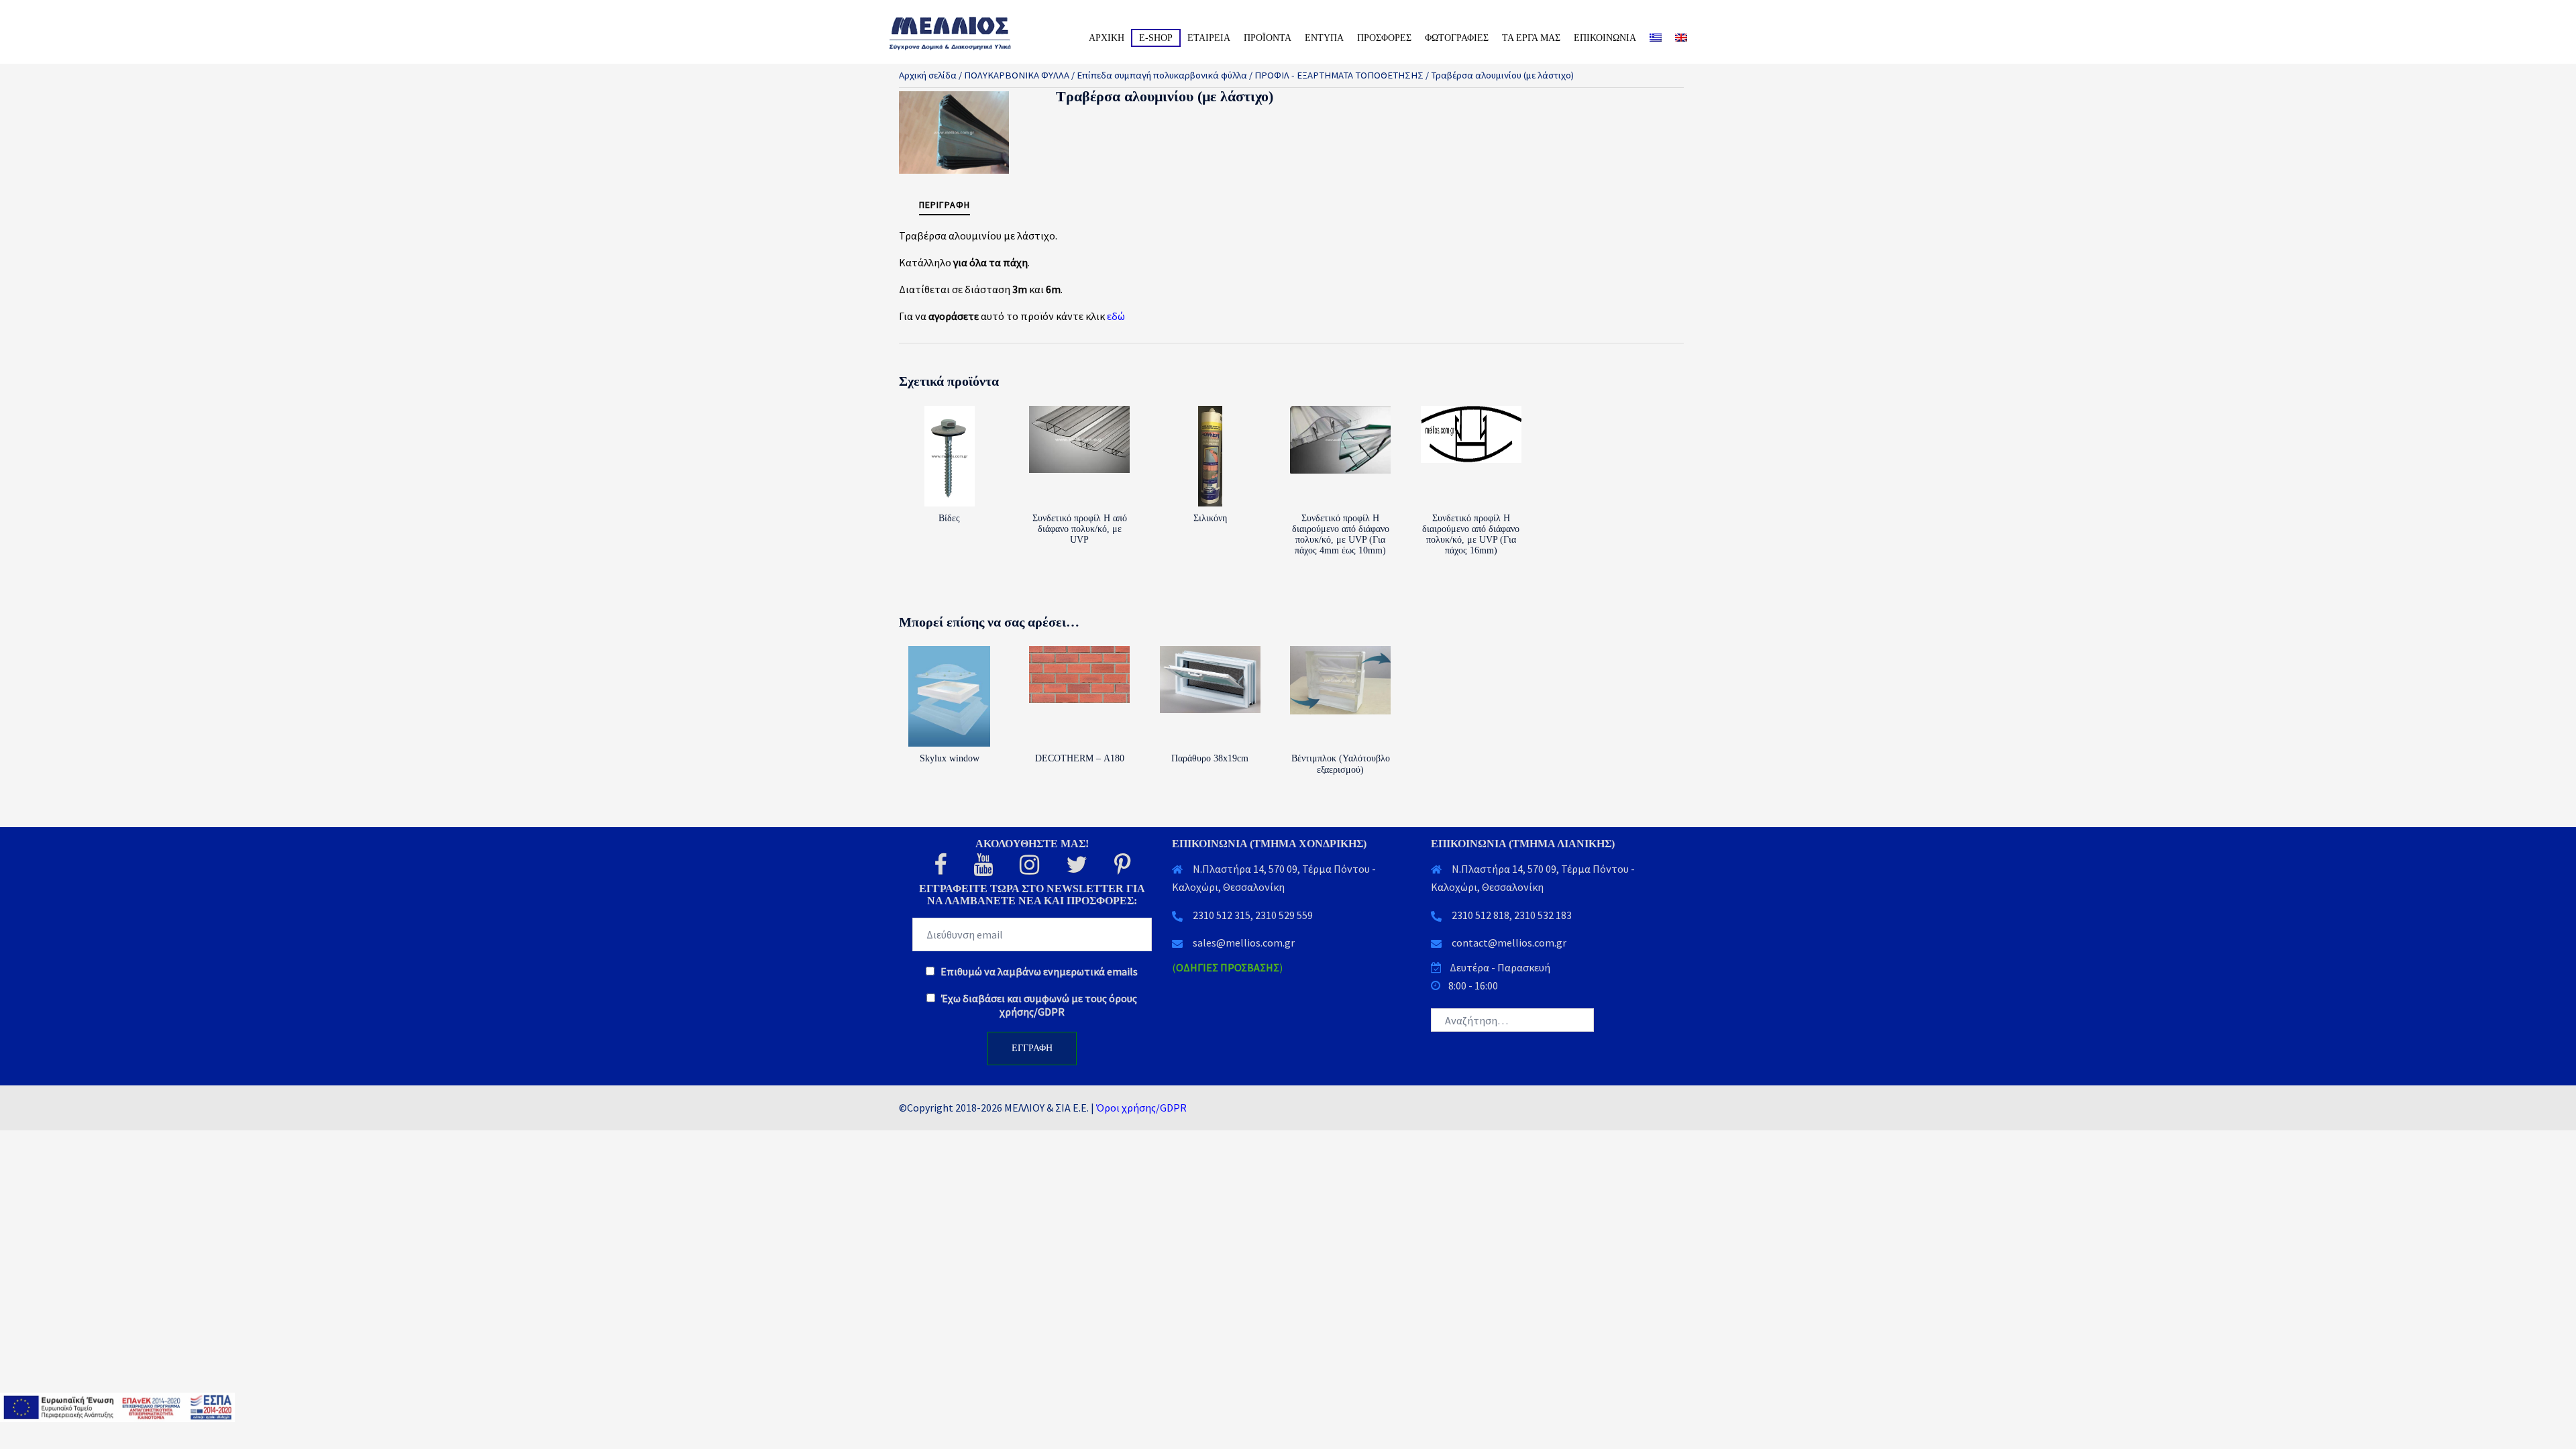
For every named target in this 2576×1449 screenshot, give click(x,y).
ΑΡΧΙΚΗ (1107, 38)
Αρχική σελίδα (928, 75)
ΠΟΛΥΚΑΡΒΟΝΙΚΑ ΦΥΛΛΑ (1017, 75)
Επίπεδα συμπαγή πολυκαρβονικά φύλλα (1162, 75)
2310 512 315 (1222, 915)
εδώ (1116, 316)
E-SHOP (1156, 38)
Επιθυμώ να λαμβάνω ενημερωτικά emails (1038, 971)
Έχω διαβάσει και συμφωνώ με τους (1038, 1005)
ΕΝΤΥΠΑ (1324, 38)
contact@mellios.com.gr (1509, 943)
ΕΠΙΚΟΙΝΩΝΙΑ (1605, 38)
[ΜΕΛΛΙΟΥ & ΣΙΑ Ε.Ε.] (966, 32)
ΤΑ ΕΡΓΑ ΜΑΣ (1531, 38)
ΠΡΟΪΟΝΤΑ (1268, 38)
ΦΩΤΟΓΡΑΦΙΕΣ (1457, 38)
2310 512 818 (1481, 915)
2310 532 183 (1543, 915)
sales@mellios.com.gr (1244, 943)
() (1227, 967)
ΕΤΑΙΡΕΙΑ (1209, 38)
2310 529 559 (1284, 915)
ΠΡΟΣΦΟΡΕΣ (1384, 38)
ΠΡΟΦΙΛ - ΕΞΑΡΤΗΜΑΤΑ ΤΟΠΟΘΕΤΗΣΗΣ (1339, 75)
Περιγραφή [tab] (945, 205)
